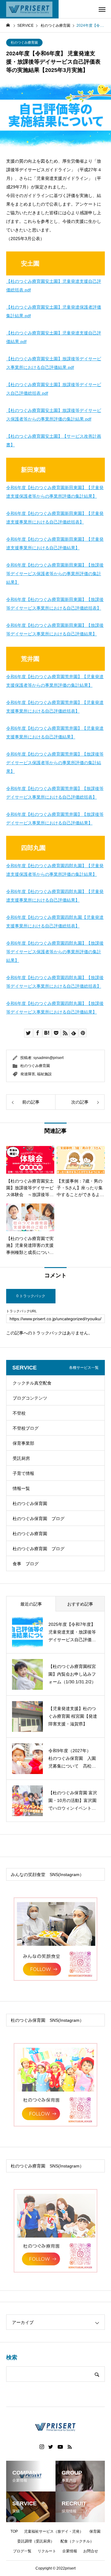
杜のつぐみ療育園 (24, 42)
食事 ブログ (26, 1564)
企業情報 (70, 2551)
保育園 (95, 2531)
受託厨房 (21, 1458)
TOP (14, 2531)
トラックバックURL (21, 1311)
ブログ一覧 (22, 2551)
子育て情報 (23, 1473)
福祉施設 (44, 1074)
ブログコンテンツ (30, 1398)
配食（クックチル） (77, 2541)
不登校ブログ (26, 1428)
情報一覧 (21, 1488)
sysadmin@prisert (48, 1058)
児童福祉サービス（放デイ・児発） (54, 2531)
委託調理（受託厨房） (36, 2541)
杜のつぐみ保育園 (30, 1503)
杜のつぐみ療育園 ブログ (39, 1549)
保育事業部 (23, 1443)
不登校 (19, 1413)
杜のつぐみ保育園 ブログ (39, 1519)
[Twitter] (51, 2447)
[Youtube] (60, 2447)
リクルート (47, 2551)
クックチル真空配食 (32, 1383)
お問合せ (91, 2551)
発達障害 (28, 1074)
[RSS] (70, 2447)
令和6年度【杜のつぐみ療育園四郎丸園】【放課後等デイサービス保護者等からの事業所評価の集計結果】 (55, 952)
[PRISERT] (29, 9)
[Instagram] (42, 2447)
